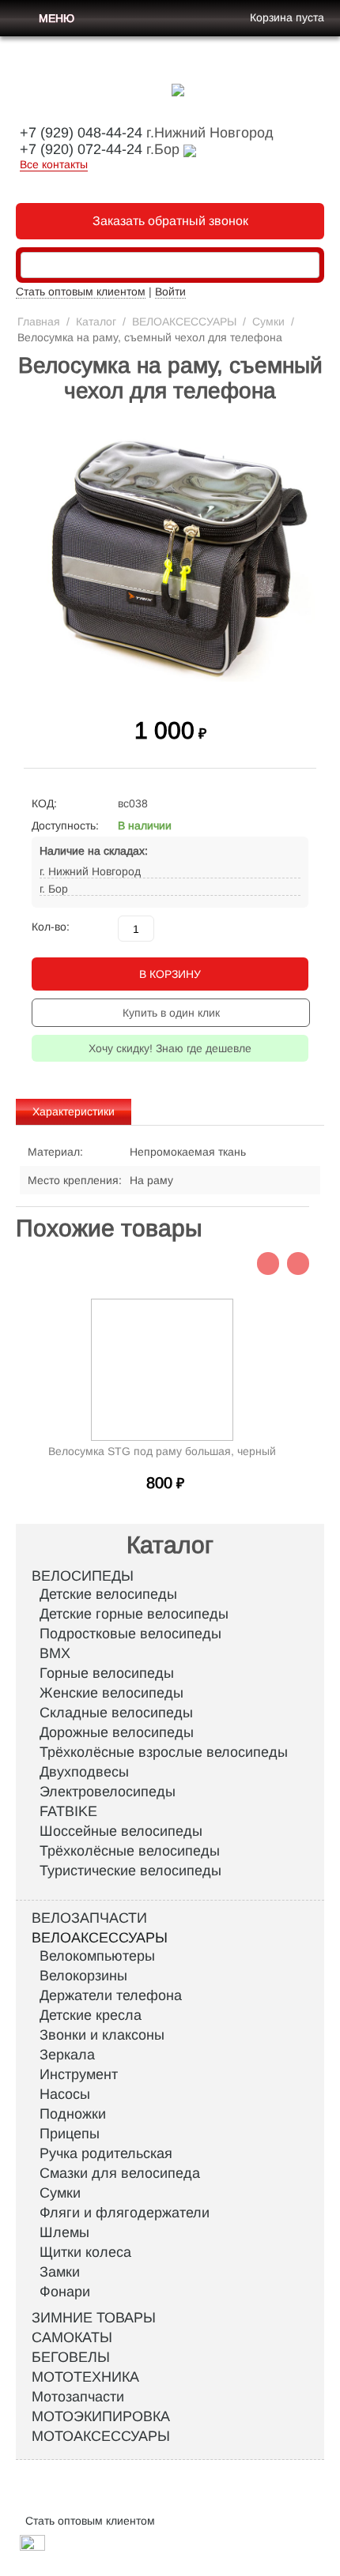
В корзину (170, 974)
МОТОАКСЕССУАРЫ (101, 2436)
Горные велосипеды (107, 1673)
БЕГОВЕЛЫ (71, 2357)
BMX (55, 1653)
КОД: (44, 803)
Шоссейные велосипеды (121, 1831)
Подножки (73, 2114)
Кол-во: (51, 927)
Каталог (96, 322)
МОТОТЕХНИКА (85, 2377)
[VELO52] (178, 89)
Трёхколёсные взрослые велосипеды (164, 1752)
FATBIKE (68, 1811)
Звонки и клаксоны (102, 2035)
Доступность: (65, 825)
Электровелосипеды (108, 1792)
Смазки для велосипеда (120, 2173)
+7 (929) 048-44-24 (81, 133)
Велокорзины (83, 1976)
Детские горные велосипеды (134, 1614)
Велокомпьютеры (97, 1956)
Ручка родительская (106, 2153)
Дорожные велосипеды (117, 1732)
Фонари (65, 2292)
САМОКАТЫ (72, 2337)
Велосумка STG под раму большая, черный (162, 1451)
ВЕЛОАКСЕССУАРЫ (184, 322)
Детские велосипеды (108, 1594)
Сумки (268, 322)
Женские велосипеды (111, 1693)
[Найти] (308, 266)
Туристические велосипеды (130, 1871)
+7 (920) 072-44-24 (81, 149)
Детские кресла (91, 2015)
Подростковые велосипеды (130, 1634)
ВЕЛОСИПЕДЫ (83, 1576)
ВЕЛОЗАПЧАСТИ (89, 1918)
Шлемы (64, 2232)
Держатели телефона (111, 1995)
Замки (60, 2272)
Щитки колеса (85, 2252)
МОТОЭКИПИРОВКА (101, 2416)
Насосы (65, 2094)
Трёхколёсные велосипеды (130, 1851)
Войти (170, 291)
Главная (39, 322)
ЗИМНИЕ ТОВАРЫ (94, 2318)
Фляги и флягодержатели (125, 2213)
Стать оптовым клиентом (81, 291)
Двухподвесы (84, 1772)
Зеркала (67, 2055)
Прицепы (70, 2134)
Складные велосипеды (116, 1713)
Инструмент (79, 2074)
